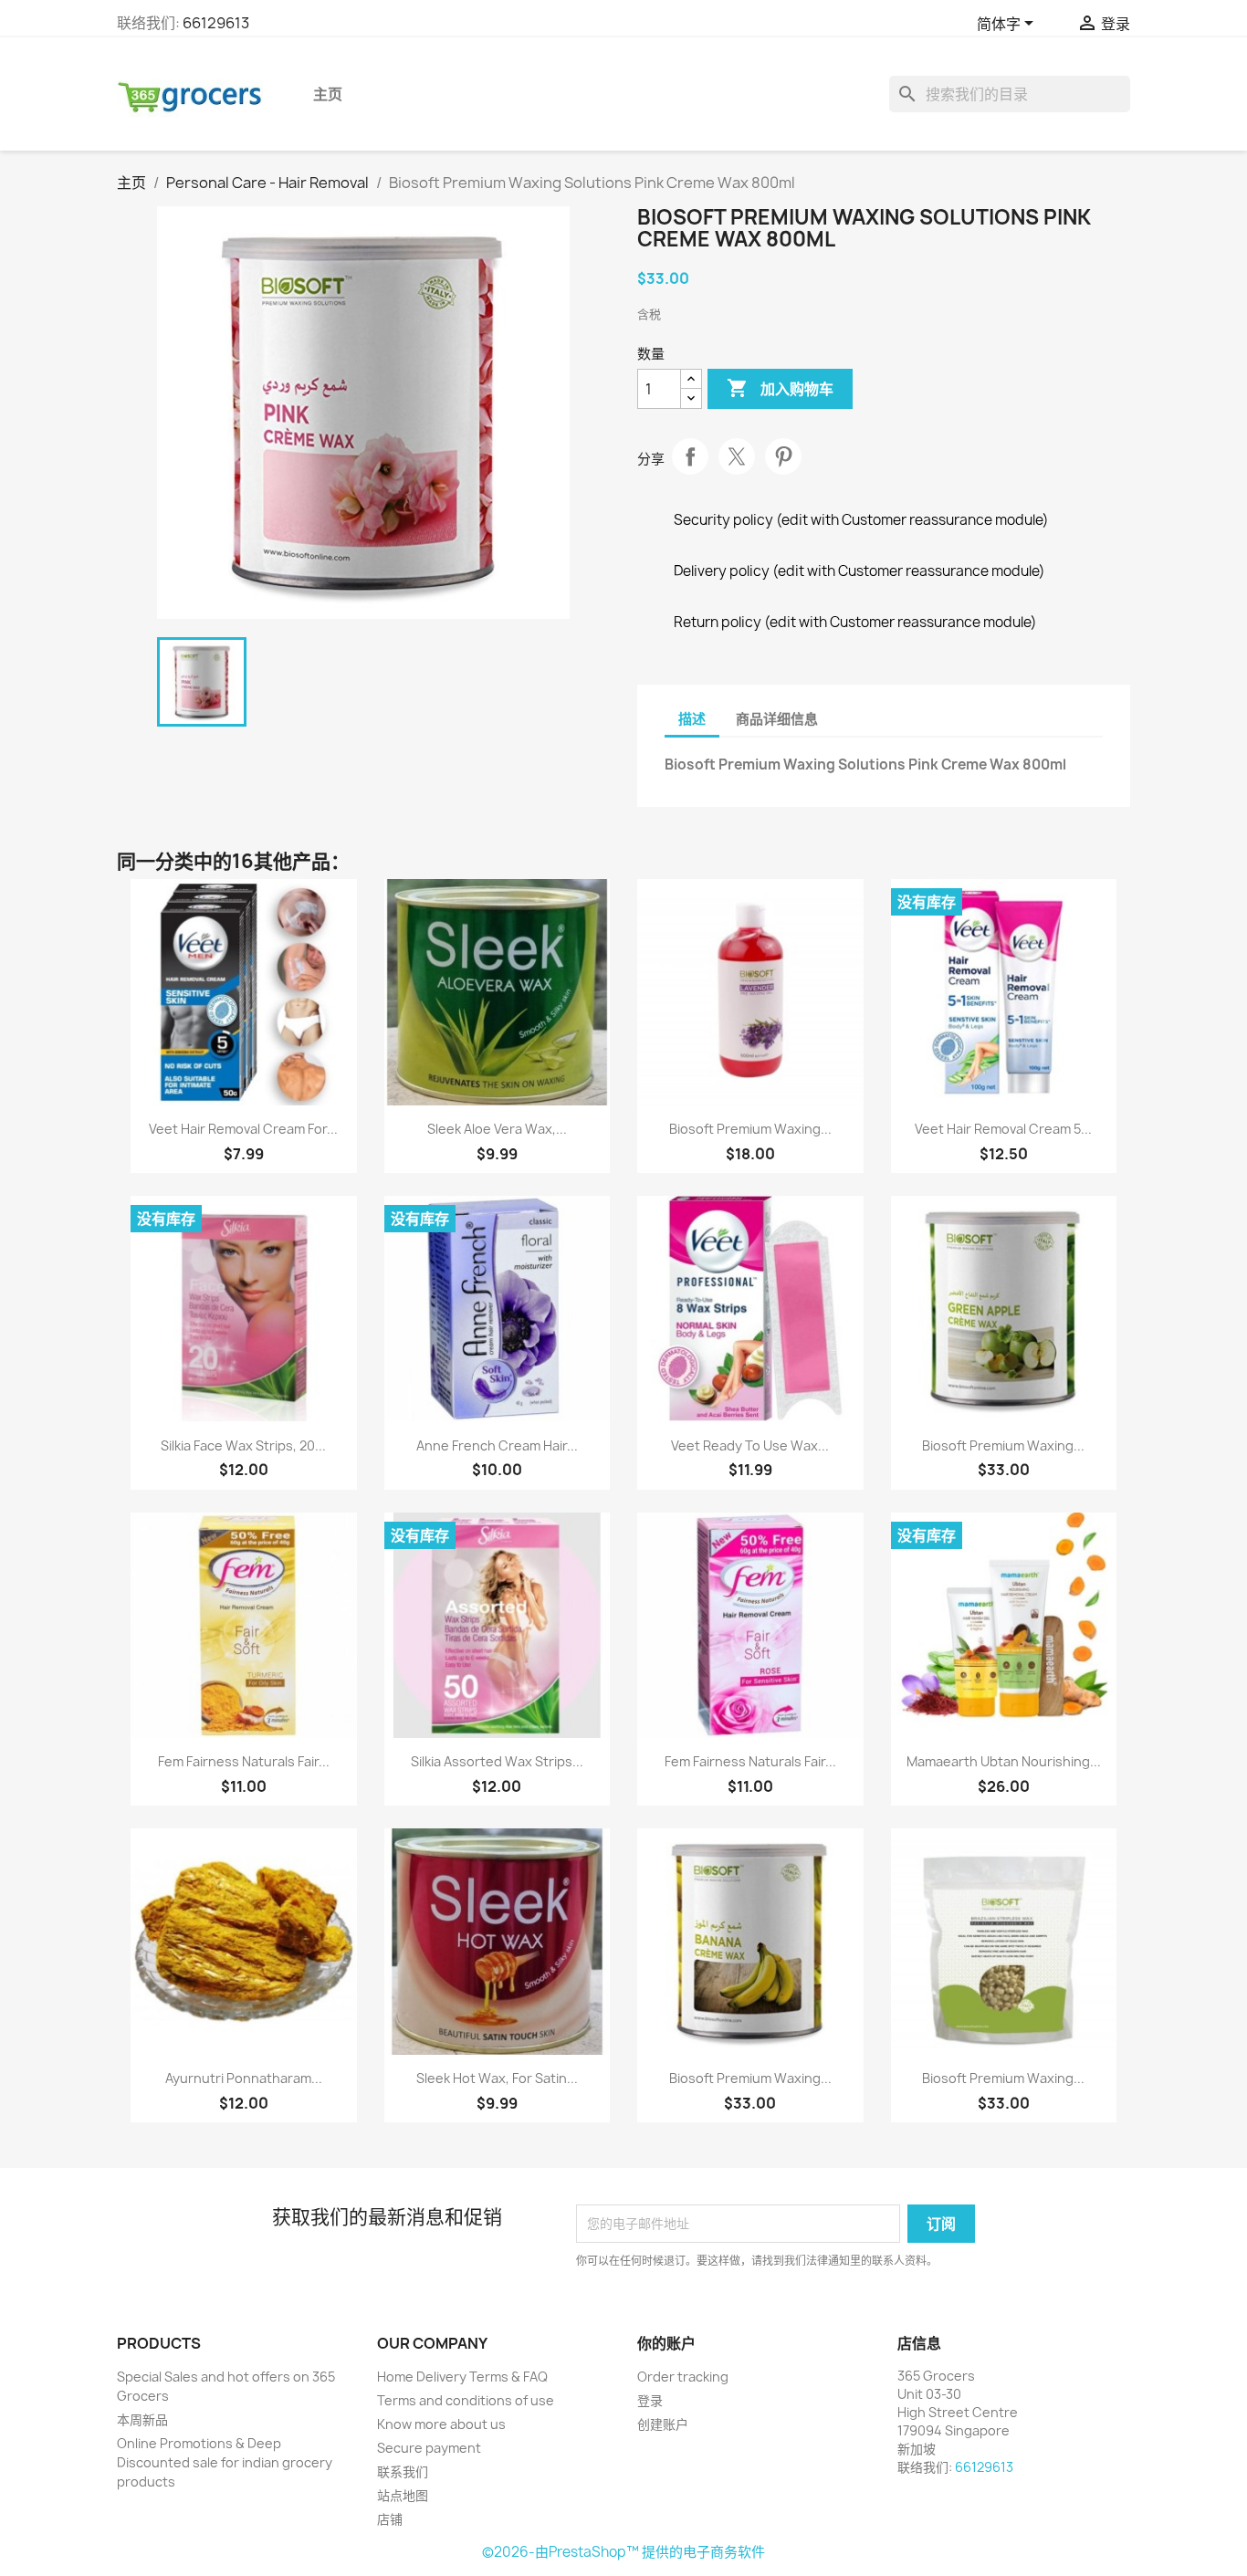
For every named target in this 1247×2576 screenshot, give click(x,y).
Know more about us (441, 2424)
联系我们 (403, 2471)
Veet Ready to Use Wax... (750, 1445)
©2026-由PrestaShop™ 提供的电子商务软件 (623, 2552)
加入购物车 (780, 388)
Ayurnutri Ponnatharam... (244, 2078)
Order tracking (683, 2377)
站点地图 (403, 2495)
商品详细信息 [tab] (777, 719)
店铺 (390, 2519)
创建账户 (663, 2424)
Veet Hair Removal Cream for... (243, 1129)
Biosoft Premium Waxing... (750, 1129)
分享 (690, 456)
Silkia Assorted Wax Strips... (497, 1761)
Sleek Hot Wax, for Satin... (497, 2078)
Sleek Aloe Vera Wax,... (497, 1129)
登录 (650, 2400)
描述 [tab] (692, 719)
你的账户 (666, 2343)
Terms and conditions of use (466, 2400)
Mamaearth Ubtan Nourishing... (1004, 1761)
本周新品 (142, 2419)
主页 (328, 94)
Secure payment (429, 2448)
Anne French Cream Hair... (497, 1445)
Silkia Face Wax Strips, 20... (243, 1445)
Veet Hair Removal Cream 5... (1003, 1129)
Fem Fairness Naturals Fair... (244, 1761)
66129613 (216, 23)
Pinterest (783, 456)
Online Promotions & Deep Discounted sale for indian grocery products (225, 2462)
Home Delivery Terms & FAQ (462, 2377)
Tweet (737, 456)
